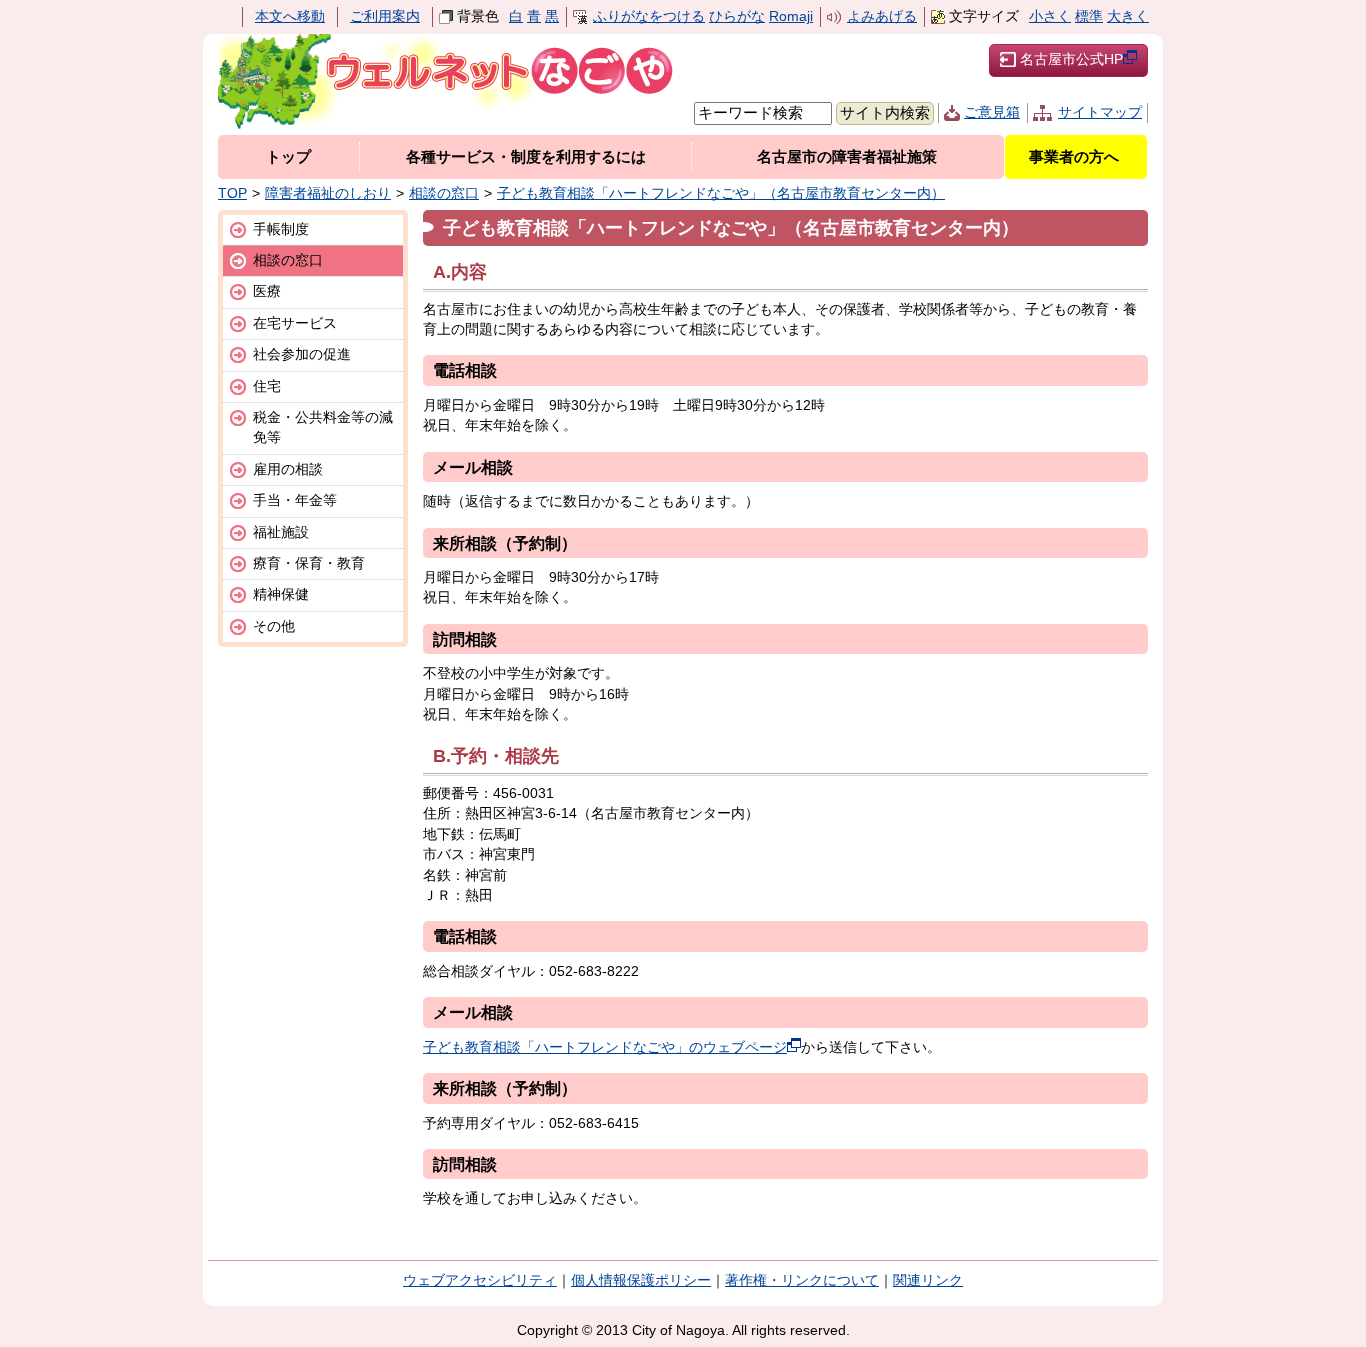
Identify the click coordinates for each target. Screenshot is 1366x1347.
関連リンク (928, 1280)
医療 (267, 291)
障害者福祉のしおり (328, 193)
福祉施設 (281, 532)
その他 (274, 626)
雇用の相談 (288, 469)
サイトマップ (1100, 112)
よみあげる (882, 16)
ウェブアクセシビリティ (480, 1280)
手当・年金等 (295, 500)
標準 (1089, 16)
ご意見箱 (992, 112)
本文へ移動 (290, 16)
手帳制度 (281, 229)
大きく (1128, 16)
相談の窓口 (444, 193)
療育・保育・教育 (309, 563)
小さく (1050, 16)
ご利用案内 (385, 16)
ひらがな (737, 16)
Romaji (791, 16)
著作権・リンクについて (802, 1280)
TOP (232, 193)
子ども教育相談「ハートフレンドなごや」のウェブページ (605, 1047)
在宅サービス (295, 323)
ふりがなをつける (649, 16)
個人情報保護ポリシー (641, 1280)
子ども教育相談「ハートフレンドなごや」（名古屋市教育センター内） (721, 193)
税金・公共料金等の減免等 (323, 427)
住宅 (267, 386)
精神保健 (281, 594)
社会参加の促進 (302, 354)
